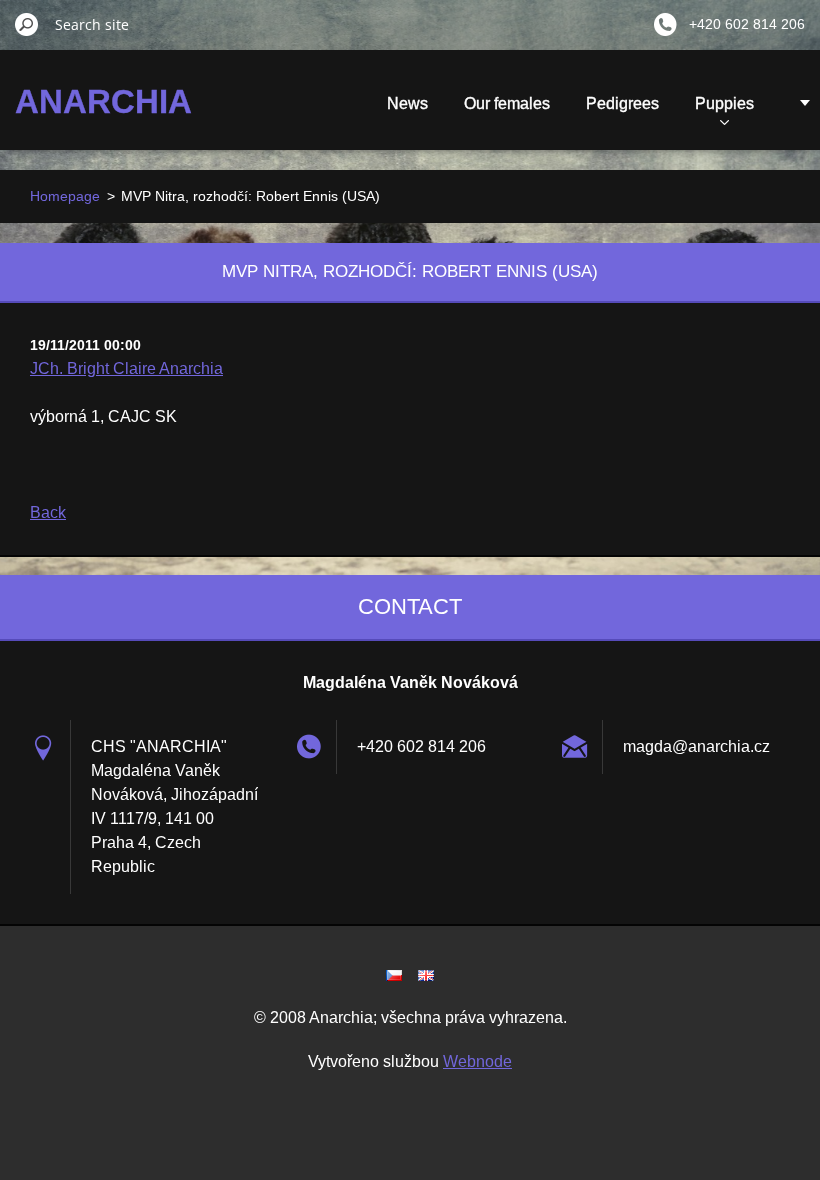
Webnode (477, 1061)
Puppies (724, 103)
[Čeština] (394, 975)
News (407, 103)
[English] (426, 975)
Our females (507, 103)
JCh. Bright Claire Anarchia (126, 368)
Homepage (65, 196)
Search (27, 24)
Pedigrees (622, 103)
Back (48, 512)
